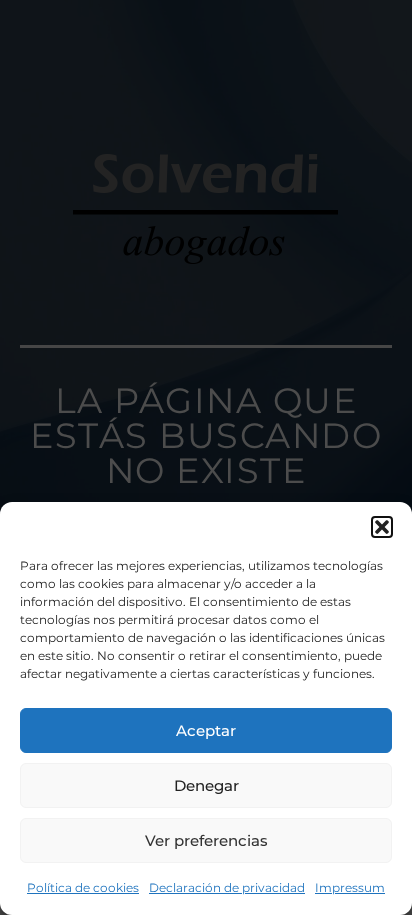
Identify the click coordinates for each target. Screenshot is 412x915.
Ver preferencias (206, 840)
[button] (382, 527)
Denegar (206, 785)
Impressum (350, 887)
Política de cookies (83, 887)
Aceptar (206, 730)
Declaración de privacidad (227, 887)
